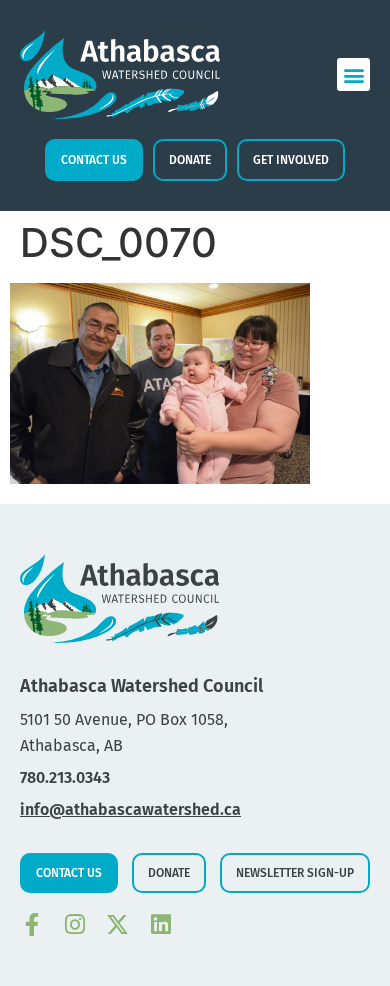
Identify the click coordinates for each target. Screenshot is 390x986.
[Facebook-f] (31, 924)
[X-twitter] (117, 924)
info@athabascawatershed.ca (130, 809)
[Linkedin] (160, 924)
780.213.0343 (65, 777)
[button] (353, 74)
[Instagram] (74, 924)
